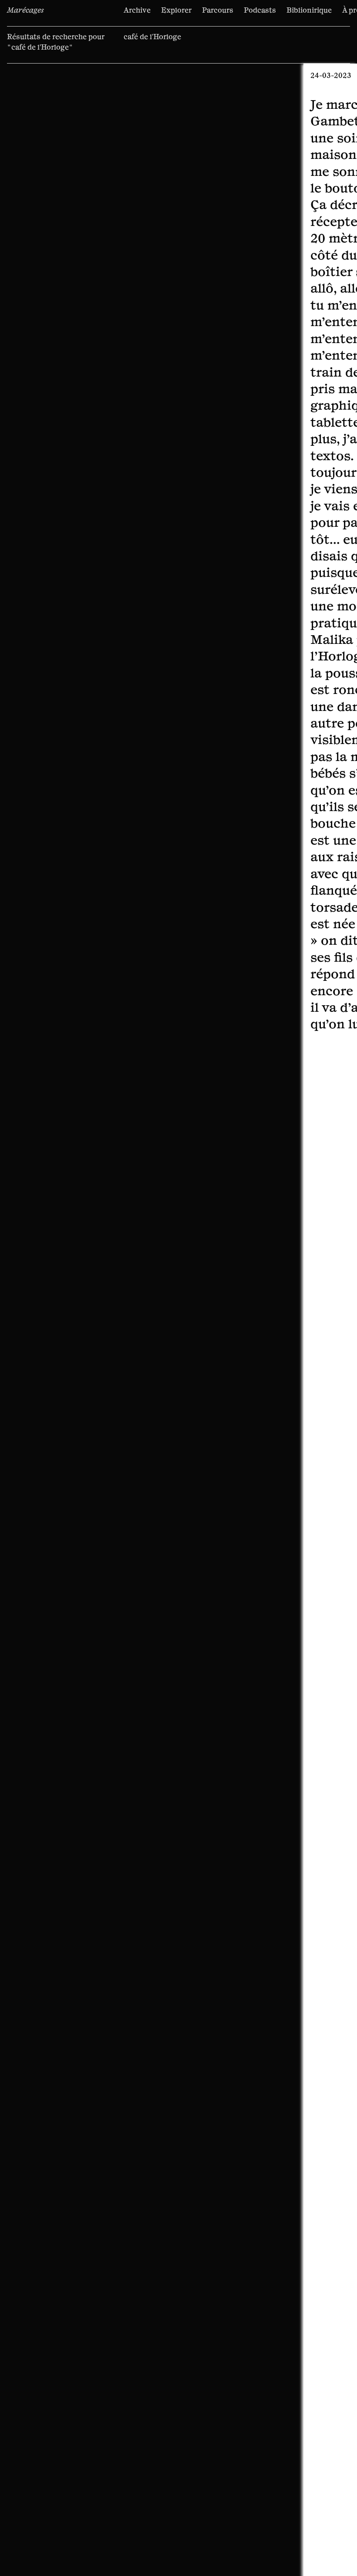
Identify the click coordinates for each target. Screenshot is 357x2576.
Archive (137, 10)
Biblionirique (309, 10)
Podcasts (260, 10)
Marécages (25, 10)
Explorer (176, 10)
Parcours (218, 10)
